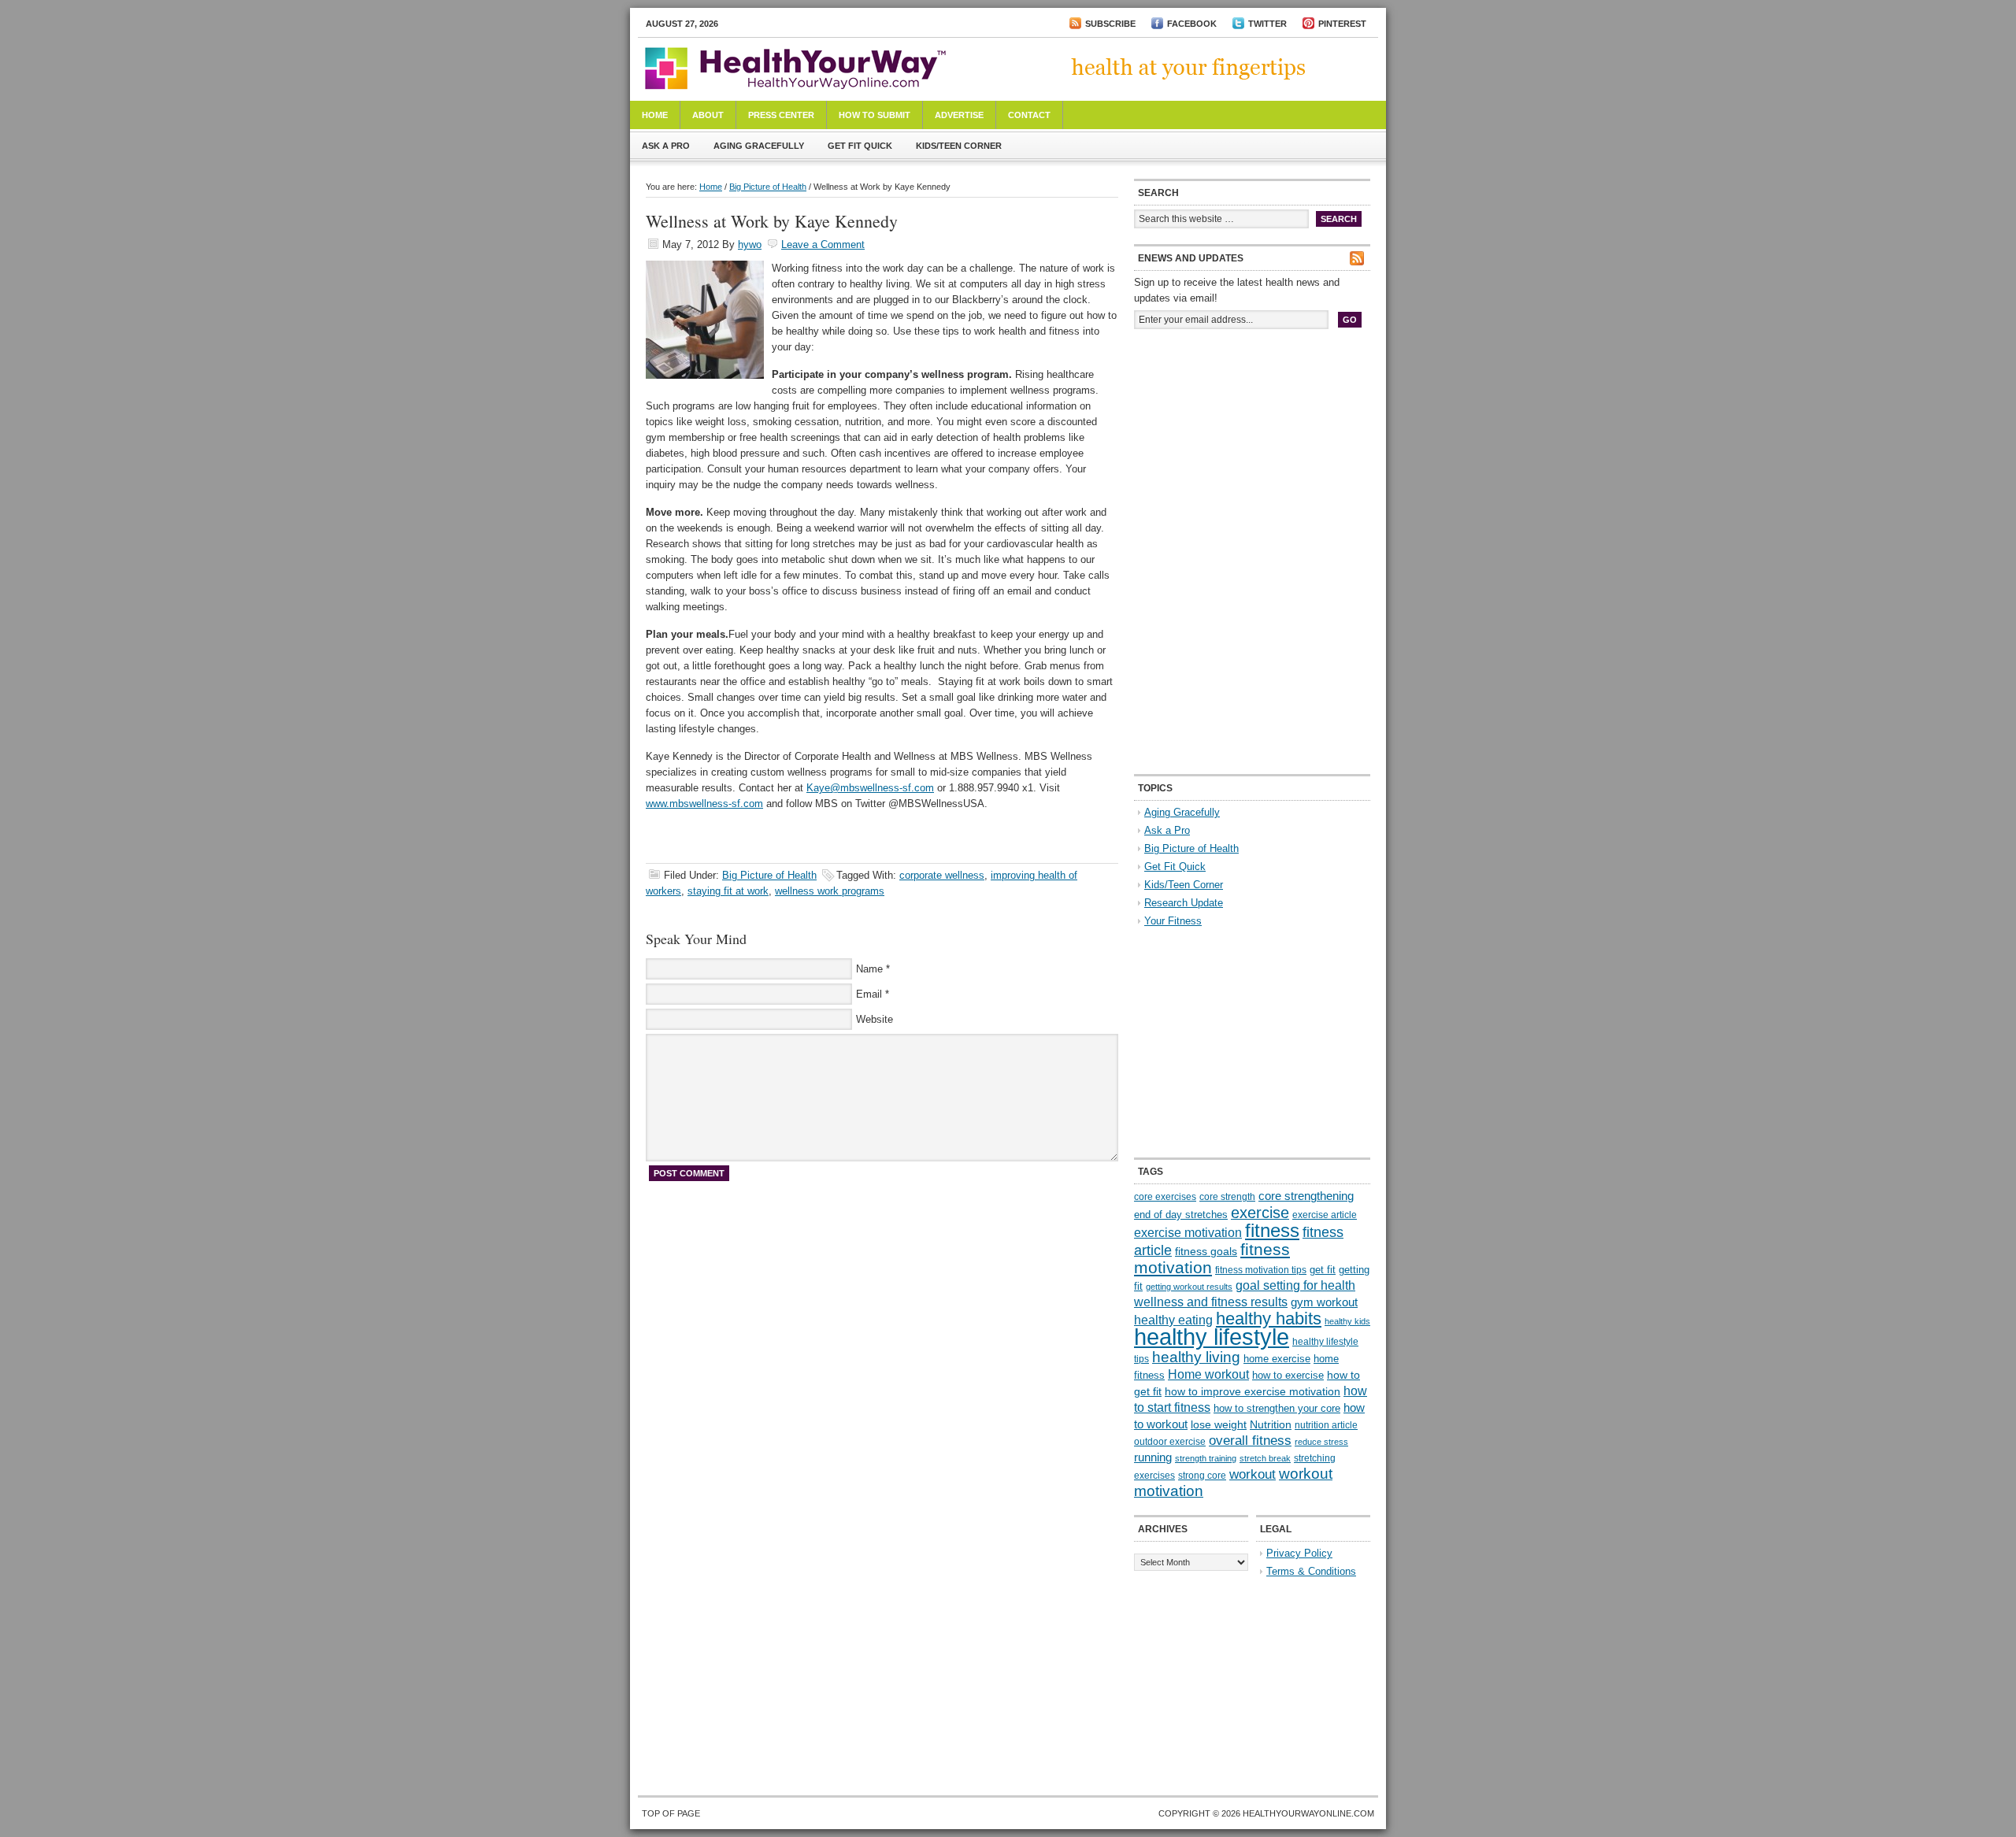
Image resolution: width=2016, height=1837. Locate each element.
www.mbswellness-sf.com (704, 804)
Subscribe (1110, 24)
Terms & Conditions (1311, 1571)
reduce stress (1321, 1442)
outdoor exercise (1170, 1442)
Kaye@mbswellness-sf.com (870, 788)
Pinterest (1342, 24)
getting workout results (1189, 1287)
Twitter (1267, 24)
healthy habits (1269, 1318)
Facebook (1192, 24)
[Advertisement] (1252, 447)
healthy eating (1173, 1320)
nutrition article (1326, 1425)
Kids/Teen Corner (959, 146)
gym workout (1324, 1302)
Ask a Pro (666, 146)
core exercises (1165, 1197)
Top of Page (671, 1813)
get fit (1323, 1270)
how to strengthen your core (1277, 1408)
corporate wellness (942, 875)
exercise (1260, 1213)
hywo (750, 244)
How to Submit (875, 115)
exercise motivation (1188, 1232)
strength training (1206, 1458)
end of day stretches (1181, 1215)
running (1153, 1457)
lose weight (1219, 1424)
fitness (1272, 1230)
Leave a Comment (823, 244)
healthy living (1196, 1357)
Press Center (781, 115)
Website (875, 1019)
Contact (1029, 115)
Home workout (1208, 1374)
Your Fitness (1173, 921)
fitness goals (1206, 1251)
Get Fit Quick (860, 146)
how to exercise (1288, 1375)
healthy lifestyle (1212, 1337)
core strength (1227, 1197)
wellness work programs (830, 891)
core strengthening (1306, 1196)
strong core (1202, 1476)
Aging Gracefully (759, 146)
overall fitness (1250, 1441)
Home (655, 115)
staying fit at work (728, 891)
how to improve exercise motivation (1253, 1391)
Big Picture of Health (768, 187)
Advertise (959, 115)
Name (869, 969)
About (708, 115)
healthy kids (1347, 1321)
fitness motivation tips (1261, 1270)
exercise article (1325, 1215)
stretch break (1265, 1458)
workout (1253, 1474)
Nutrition (1271, 1424)
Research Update (1184, 903)
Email (869, 994)
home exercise (1277, 1359)
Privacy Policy (1299, 1553)
